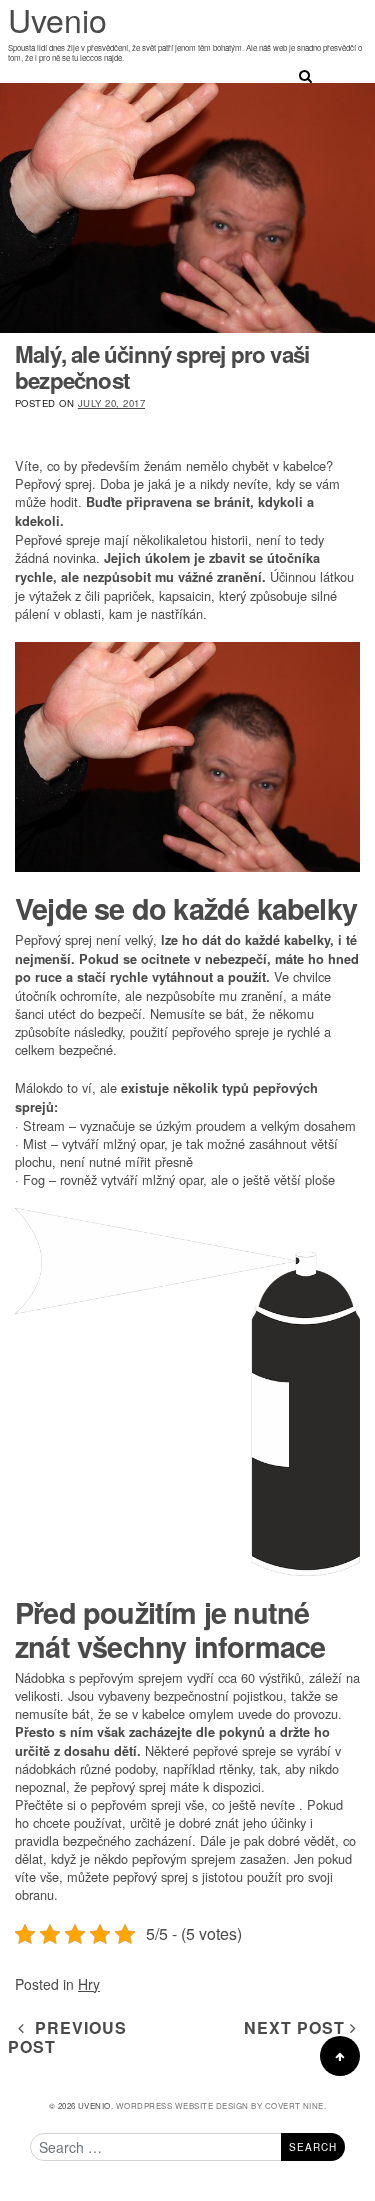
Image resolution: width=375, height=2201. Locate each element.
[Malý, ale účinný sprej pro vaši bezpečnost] (187, 208)
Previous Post (67, 2037)
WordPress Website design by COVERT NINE (220, 2105)
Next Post (297, 2027)
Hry (89, 1984)
